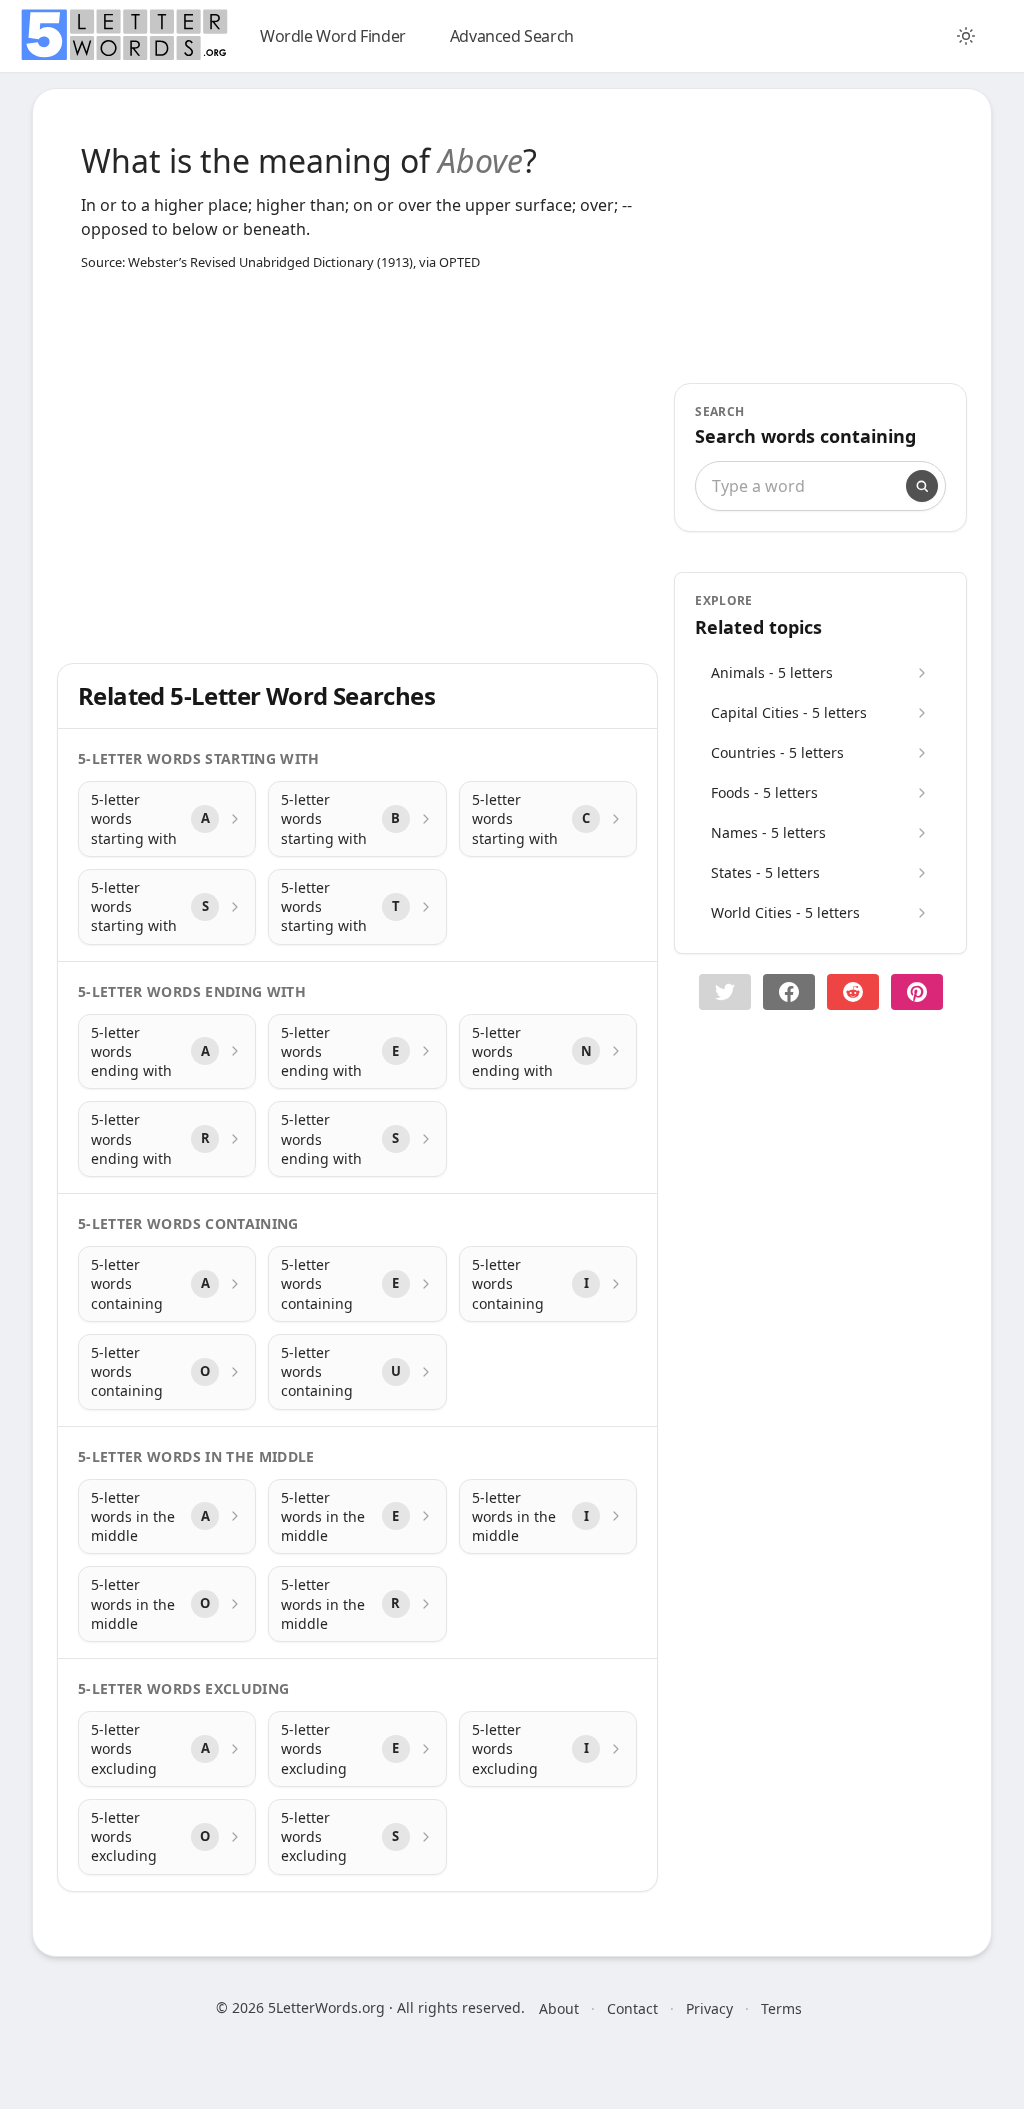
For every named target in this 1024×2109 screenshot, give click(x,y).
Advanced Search (512, 36)
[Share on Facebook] (789, 992)
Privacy (709, 2008)
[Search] (922, 486)
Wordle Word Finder (333, 36)
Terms (781, 2008)
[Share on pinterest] (917, 992)
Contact (632, 2008)
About (559, 2008)
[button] (725, 992)
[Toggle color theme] (966, 36)
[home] (124, 35)
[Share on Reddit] (853, 992)
